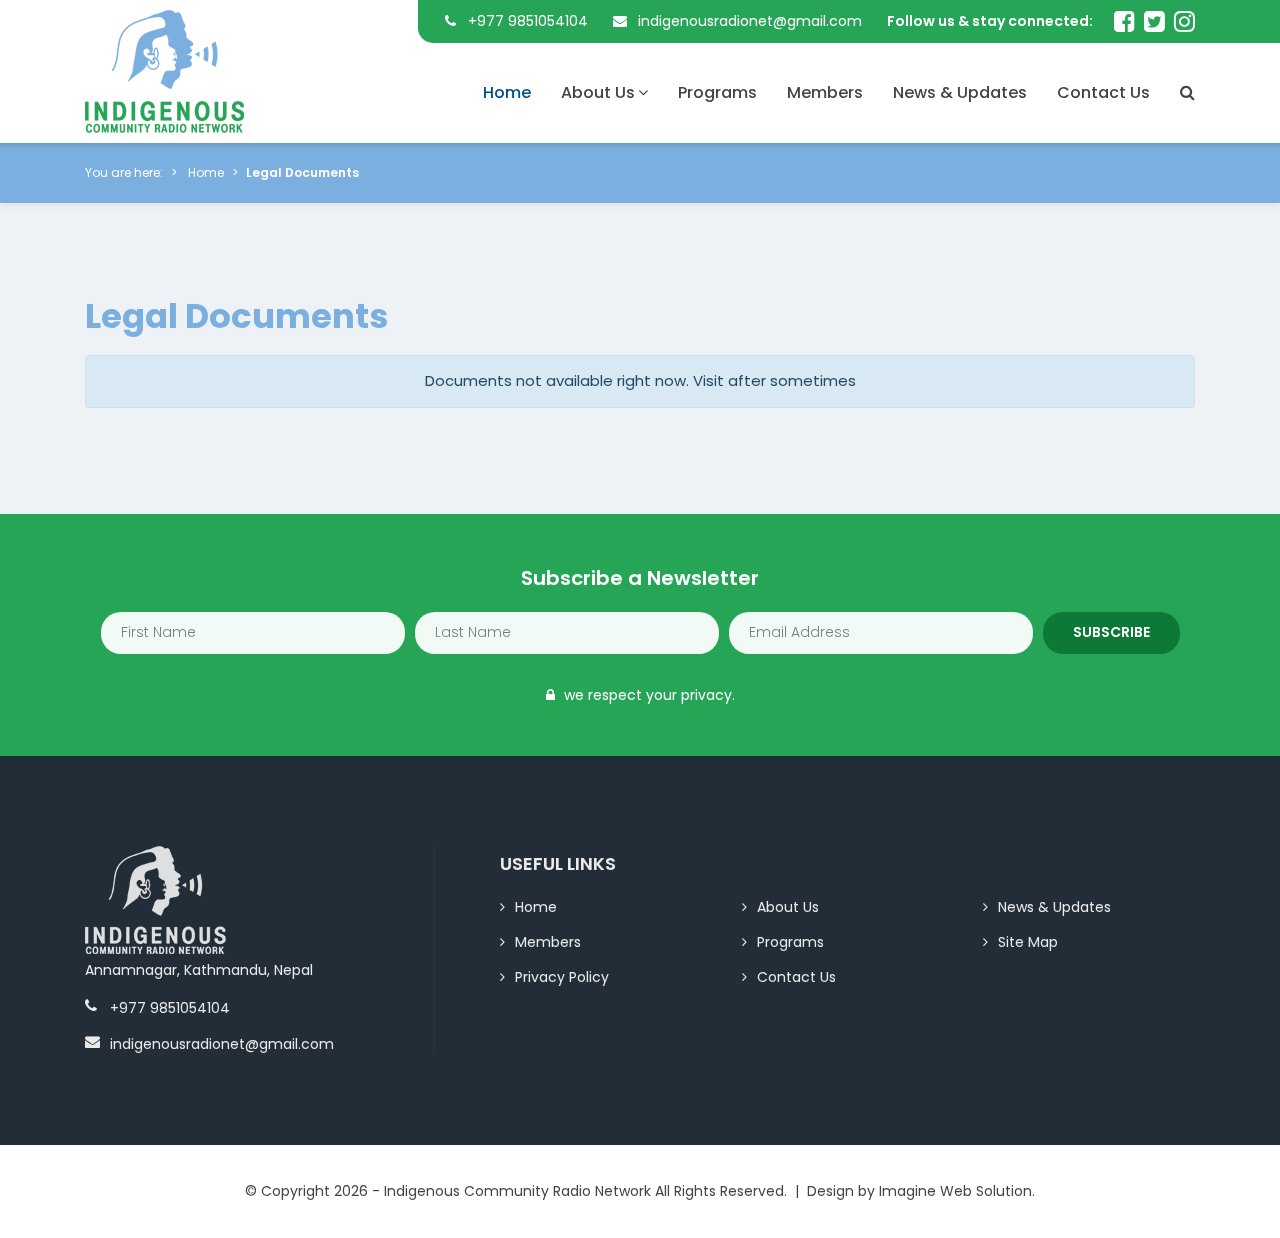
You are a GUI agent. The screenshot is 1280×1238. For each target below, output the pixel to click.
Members (825, 92)
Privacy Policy (562, 977)
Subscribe (1111, 632)
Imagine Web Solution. (957, 1191)
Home (507, 92)
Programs (717, 92)
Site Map (1028, 942)
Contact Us (1103, 92)
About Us (598, 92)
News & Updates (960, 92)
